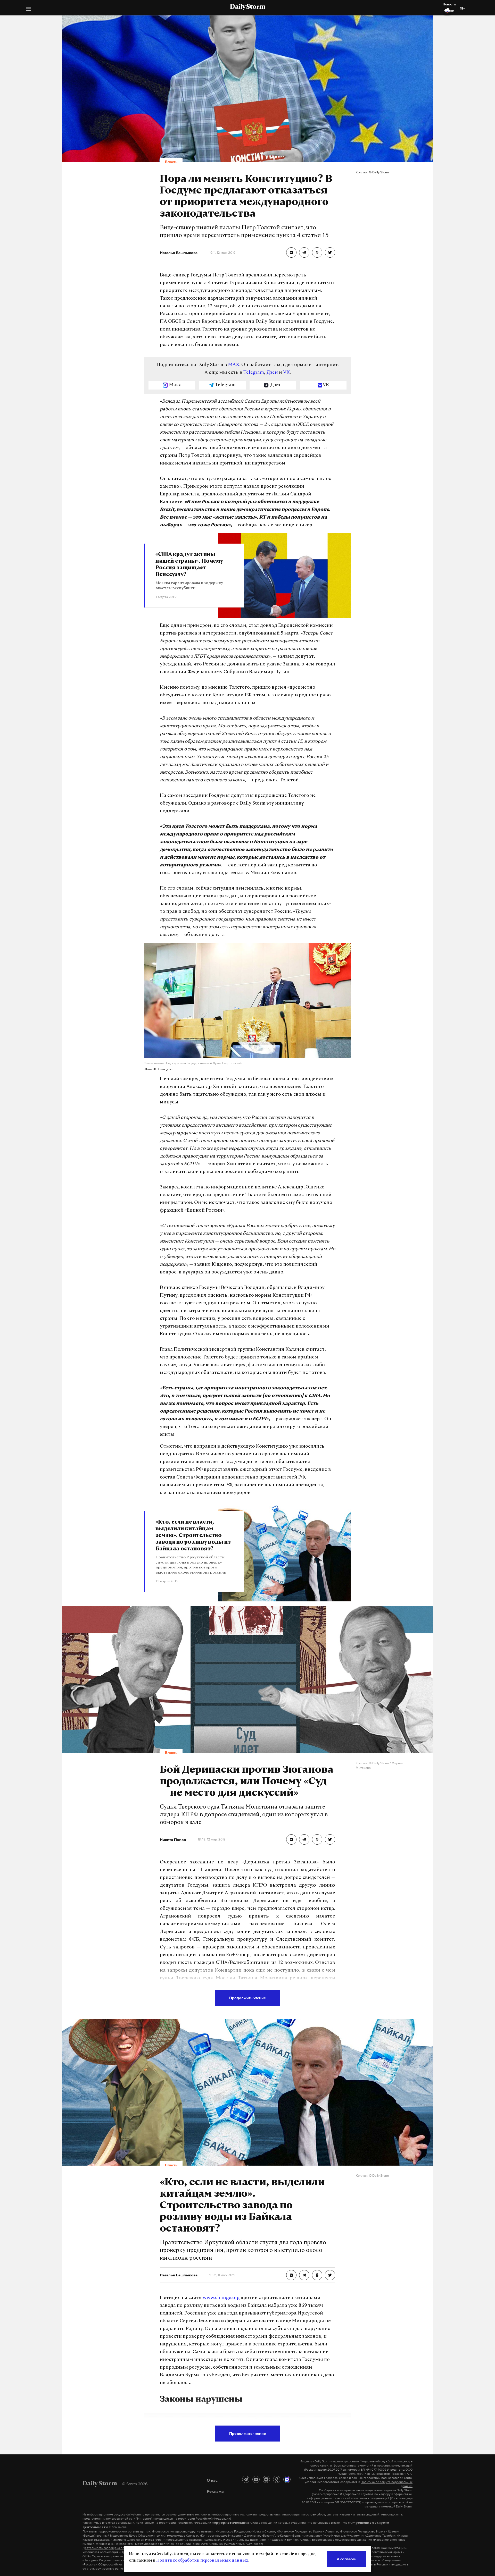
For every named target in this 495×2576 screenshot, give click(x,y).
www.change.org (221, 2298)
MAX (234, 365)
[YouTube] (256, 2479)
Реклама (215, 2491)
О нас (212, 2480)
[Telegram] (246, 2479)
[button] (28, 9)
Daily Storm (247, 7)
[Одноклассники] (277, 2479)
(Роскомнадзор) (315, 2470)
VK (286, 373)
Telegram (254, 373)
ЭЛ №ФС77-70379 (373, 2470)
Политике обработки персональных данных (202, 2561)
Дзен (272, 373)
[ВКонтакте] (266, 2479)
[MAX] (287, 2479)
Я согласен (347, 2559)
